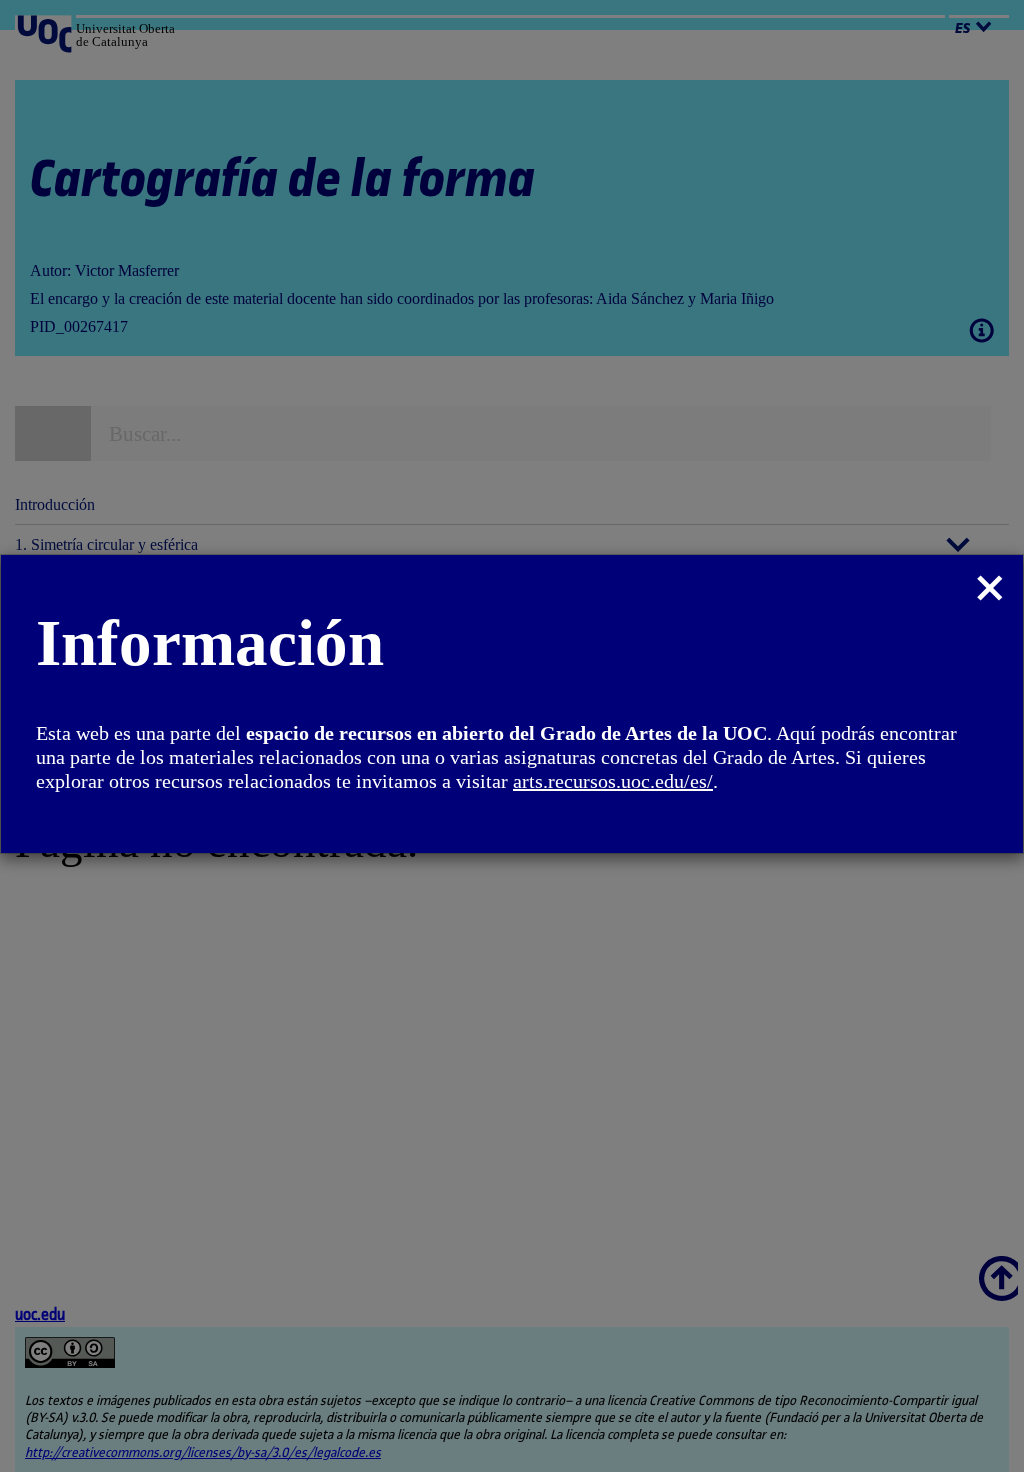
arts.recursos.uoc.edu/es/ (613, 781)
